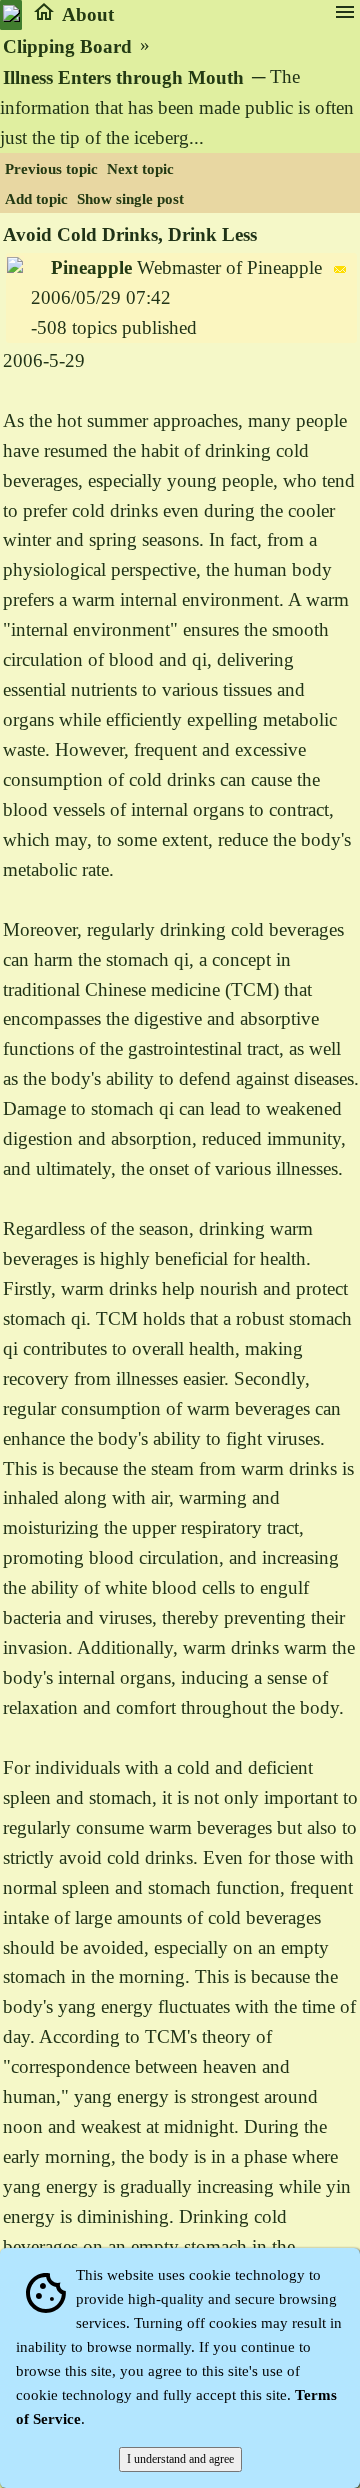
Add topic (36, 199)
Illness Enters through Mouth (123, 77)
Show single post (130, 199)
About (88, 14)
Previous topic (51, 169)
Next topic (140, 169)
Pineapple (91, 267)
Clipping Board (67, 46)
